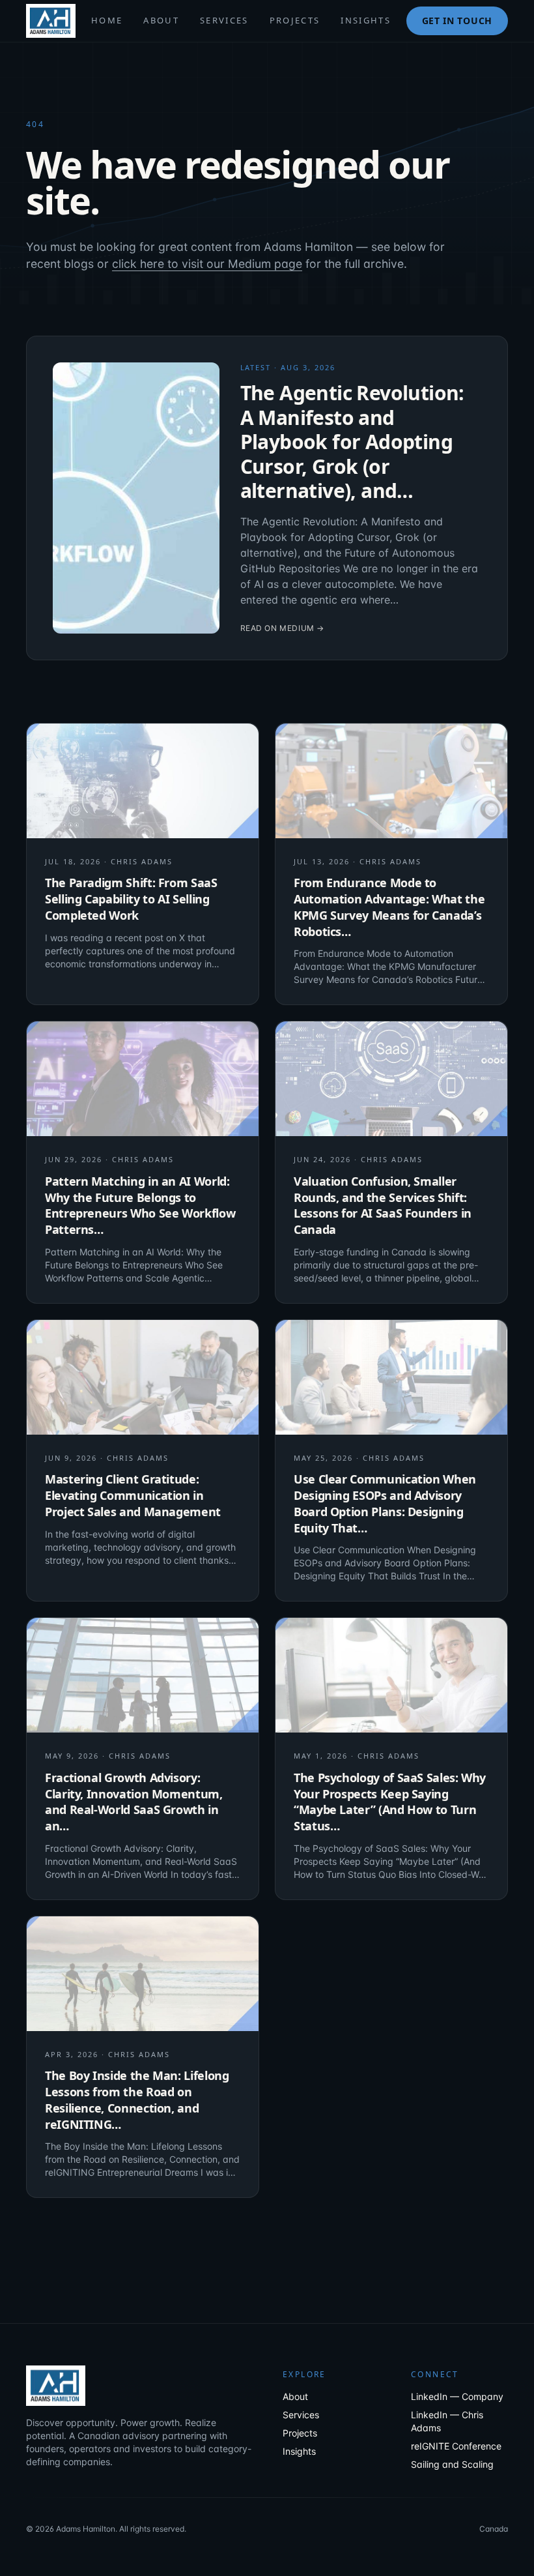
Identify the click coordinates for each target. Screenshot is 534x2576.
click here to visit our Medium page (207, 264)
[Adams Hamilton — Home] (51, 21)
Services (224, 20)
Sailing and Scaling (452, 2464)
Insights (366, 20)
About (161, 20)
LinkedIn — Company (457, 2396)
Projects (295, 20)
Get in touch (457, 21)
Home (107, 20)
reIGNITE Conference (456, 2446)
